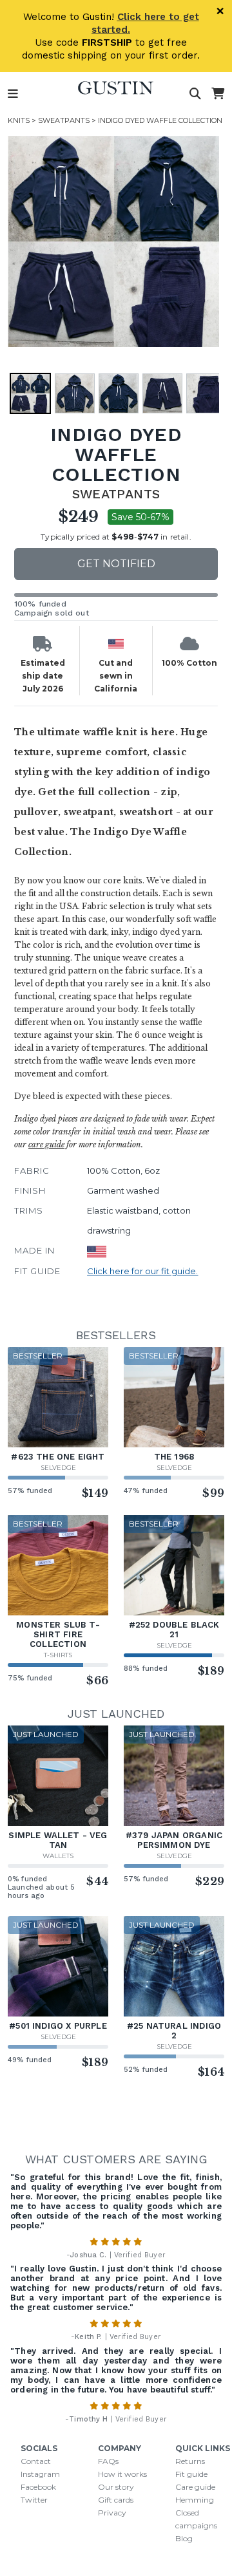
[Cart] (218, 94)
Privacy (112, 2513)
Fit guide (191, 2474)
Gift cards (116, 2500)
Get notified (116, 564)
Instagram (40, 2474)
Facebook (38, 2487)
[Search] (195, 94)
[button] (113, 241)
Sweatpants (64, 120)
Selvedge (58, 1468)
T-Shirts (58, 1655)
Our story (116, 2487)
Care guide (195, 2487)
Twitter (34, 2500)
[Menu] (13, 94)
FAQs (108, 2461)
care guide (46, 1144)
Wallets (58, 1856)
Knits (19, 120)
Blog (184, 2538)
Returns (190, 2461)
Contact (36, 2461)
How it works (122, 2474)
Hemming (195, 2500)
